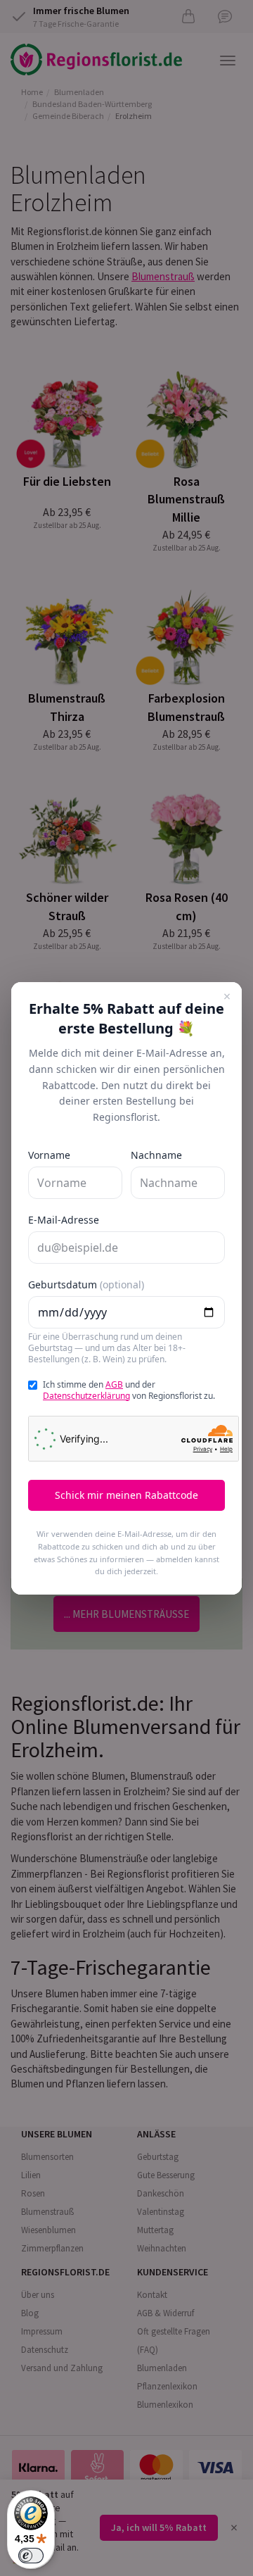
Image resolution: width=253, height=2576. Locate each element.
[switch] (31, 2556)
